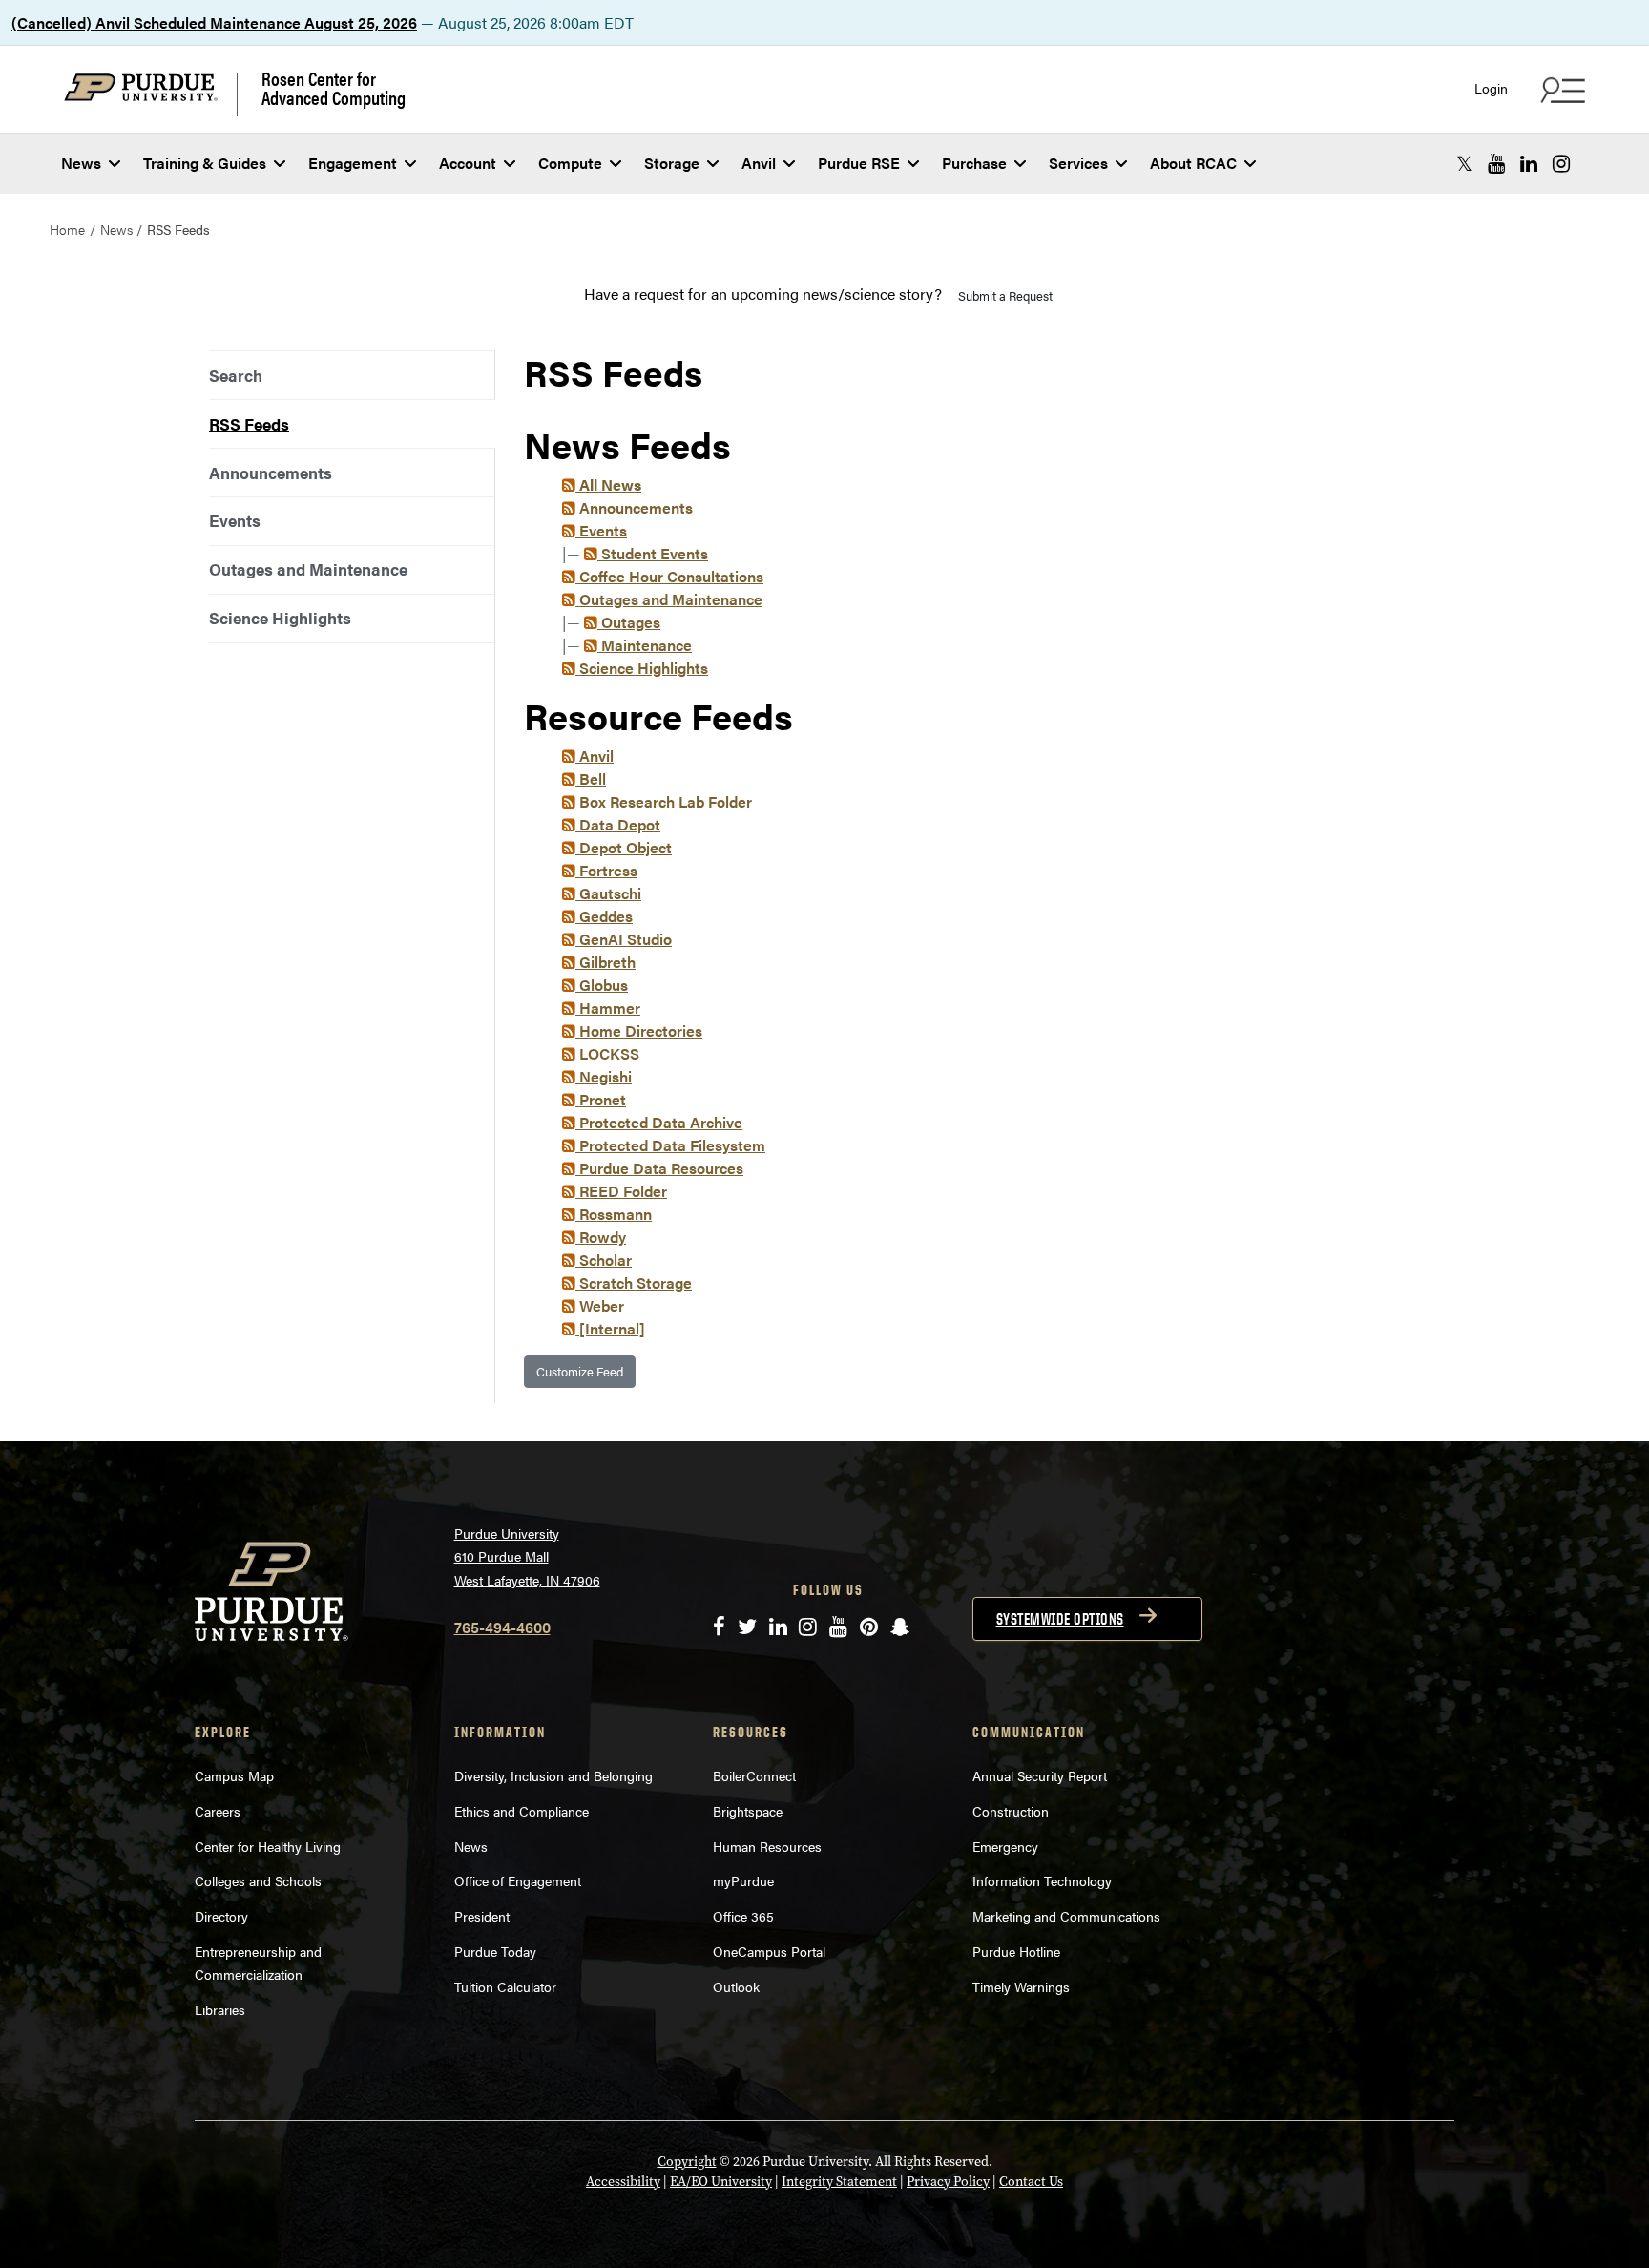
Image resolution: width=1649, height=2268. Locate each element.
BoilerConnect (754, 1775)
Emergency (1005, 1846)
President (482, 1916)
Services (1078, 163)
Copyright (687, 2162)
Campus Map (234, 1775)
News (81, 163)
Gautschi (608, 893)
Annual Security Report (1040, 1775)
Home (67, 229)
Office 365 (743, 1916)
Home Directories (639, 1030)
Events (235, 520)
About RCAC (1193, 163)
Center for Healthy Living (268, 1846)
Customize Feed (580, 1371)
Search (236, 375)
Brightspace (748, 1811)
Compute (570, 163)
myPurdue (743, 1880)
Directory (221, 1916)
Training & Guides (205, 163)
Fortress (606, 870)
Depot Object (624, 847)
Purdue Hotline (1016, 1951)
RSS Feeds (249, 424)
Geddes (604, 916)
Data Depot (618, 824)
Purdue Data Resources (659, 1168)
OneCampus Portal (769, 1951)
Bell (591, 778)
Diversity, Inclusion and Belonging (553, 1775)
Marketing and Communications (1066, 1916)
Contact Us (1031, 2182)
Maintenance (645, 645)
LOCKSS (607, 1053)
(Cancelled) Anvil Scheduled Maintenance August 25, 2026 (214, 22)
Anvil (759, 163)
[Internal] (610, 1328)
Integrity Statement (839, 2182)
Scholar (604, 1260)
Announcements (271, 472)
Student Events (653, 553)
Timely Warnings (1021, 1986)
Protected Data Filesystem (670, 1145)
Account (468, 163)
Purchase (974, 163)
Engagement (353, 163)
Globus (602, 985)
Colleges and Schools (258, 1880)
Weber (600, 1305)
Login (1491, 88)
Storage (672, 163)
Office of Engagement (518, 1880)
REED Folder (621, 1191)
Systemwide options (1060, 1619)
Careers (218, 1811)
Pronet (601, 1099)
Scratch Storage (634, 1282)
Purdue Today (495, 1951)
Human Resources (767, 1846)
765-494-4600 (502, 1627)
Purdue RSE (859, 163)
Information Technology (1042, 1880)
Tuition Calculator (505, 1986)
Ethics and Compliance (522, 1811)
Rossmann (614, 1214)
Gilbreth (605, 962)
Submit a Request (1005, 295)
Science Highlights (280, 618)
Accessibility (623, 2182)
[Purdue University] (151, 95)
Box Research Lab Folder (664, 801)
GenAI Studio (624, 939)
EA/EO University (721, 2182)
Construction (1011, 1811)
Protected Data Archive (659, 1122)
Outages (629, 622)
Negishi (604, 1076)
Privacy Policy (948, 2182)
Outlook (736, 1986)
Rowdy (601, 1237)
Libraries (220, 2009)
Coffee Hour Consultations (669, 576)
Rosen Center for (334, 88)
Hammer (608, 1008)
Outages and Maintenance (308, 569)
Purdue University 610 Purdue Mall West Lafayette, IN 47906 (527, 1556)
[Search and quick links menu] (1560, 90)
